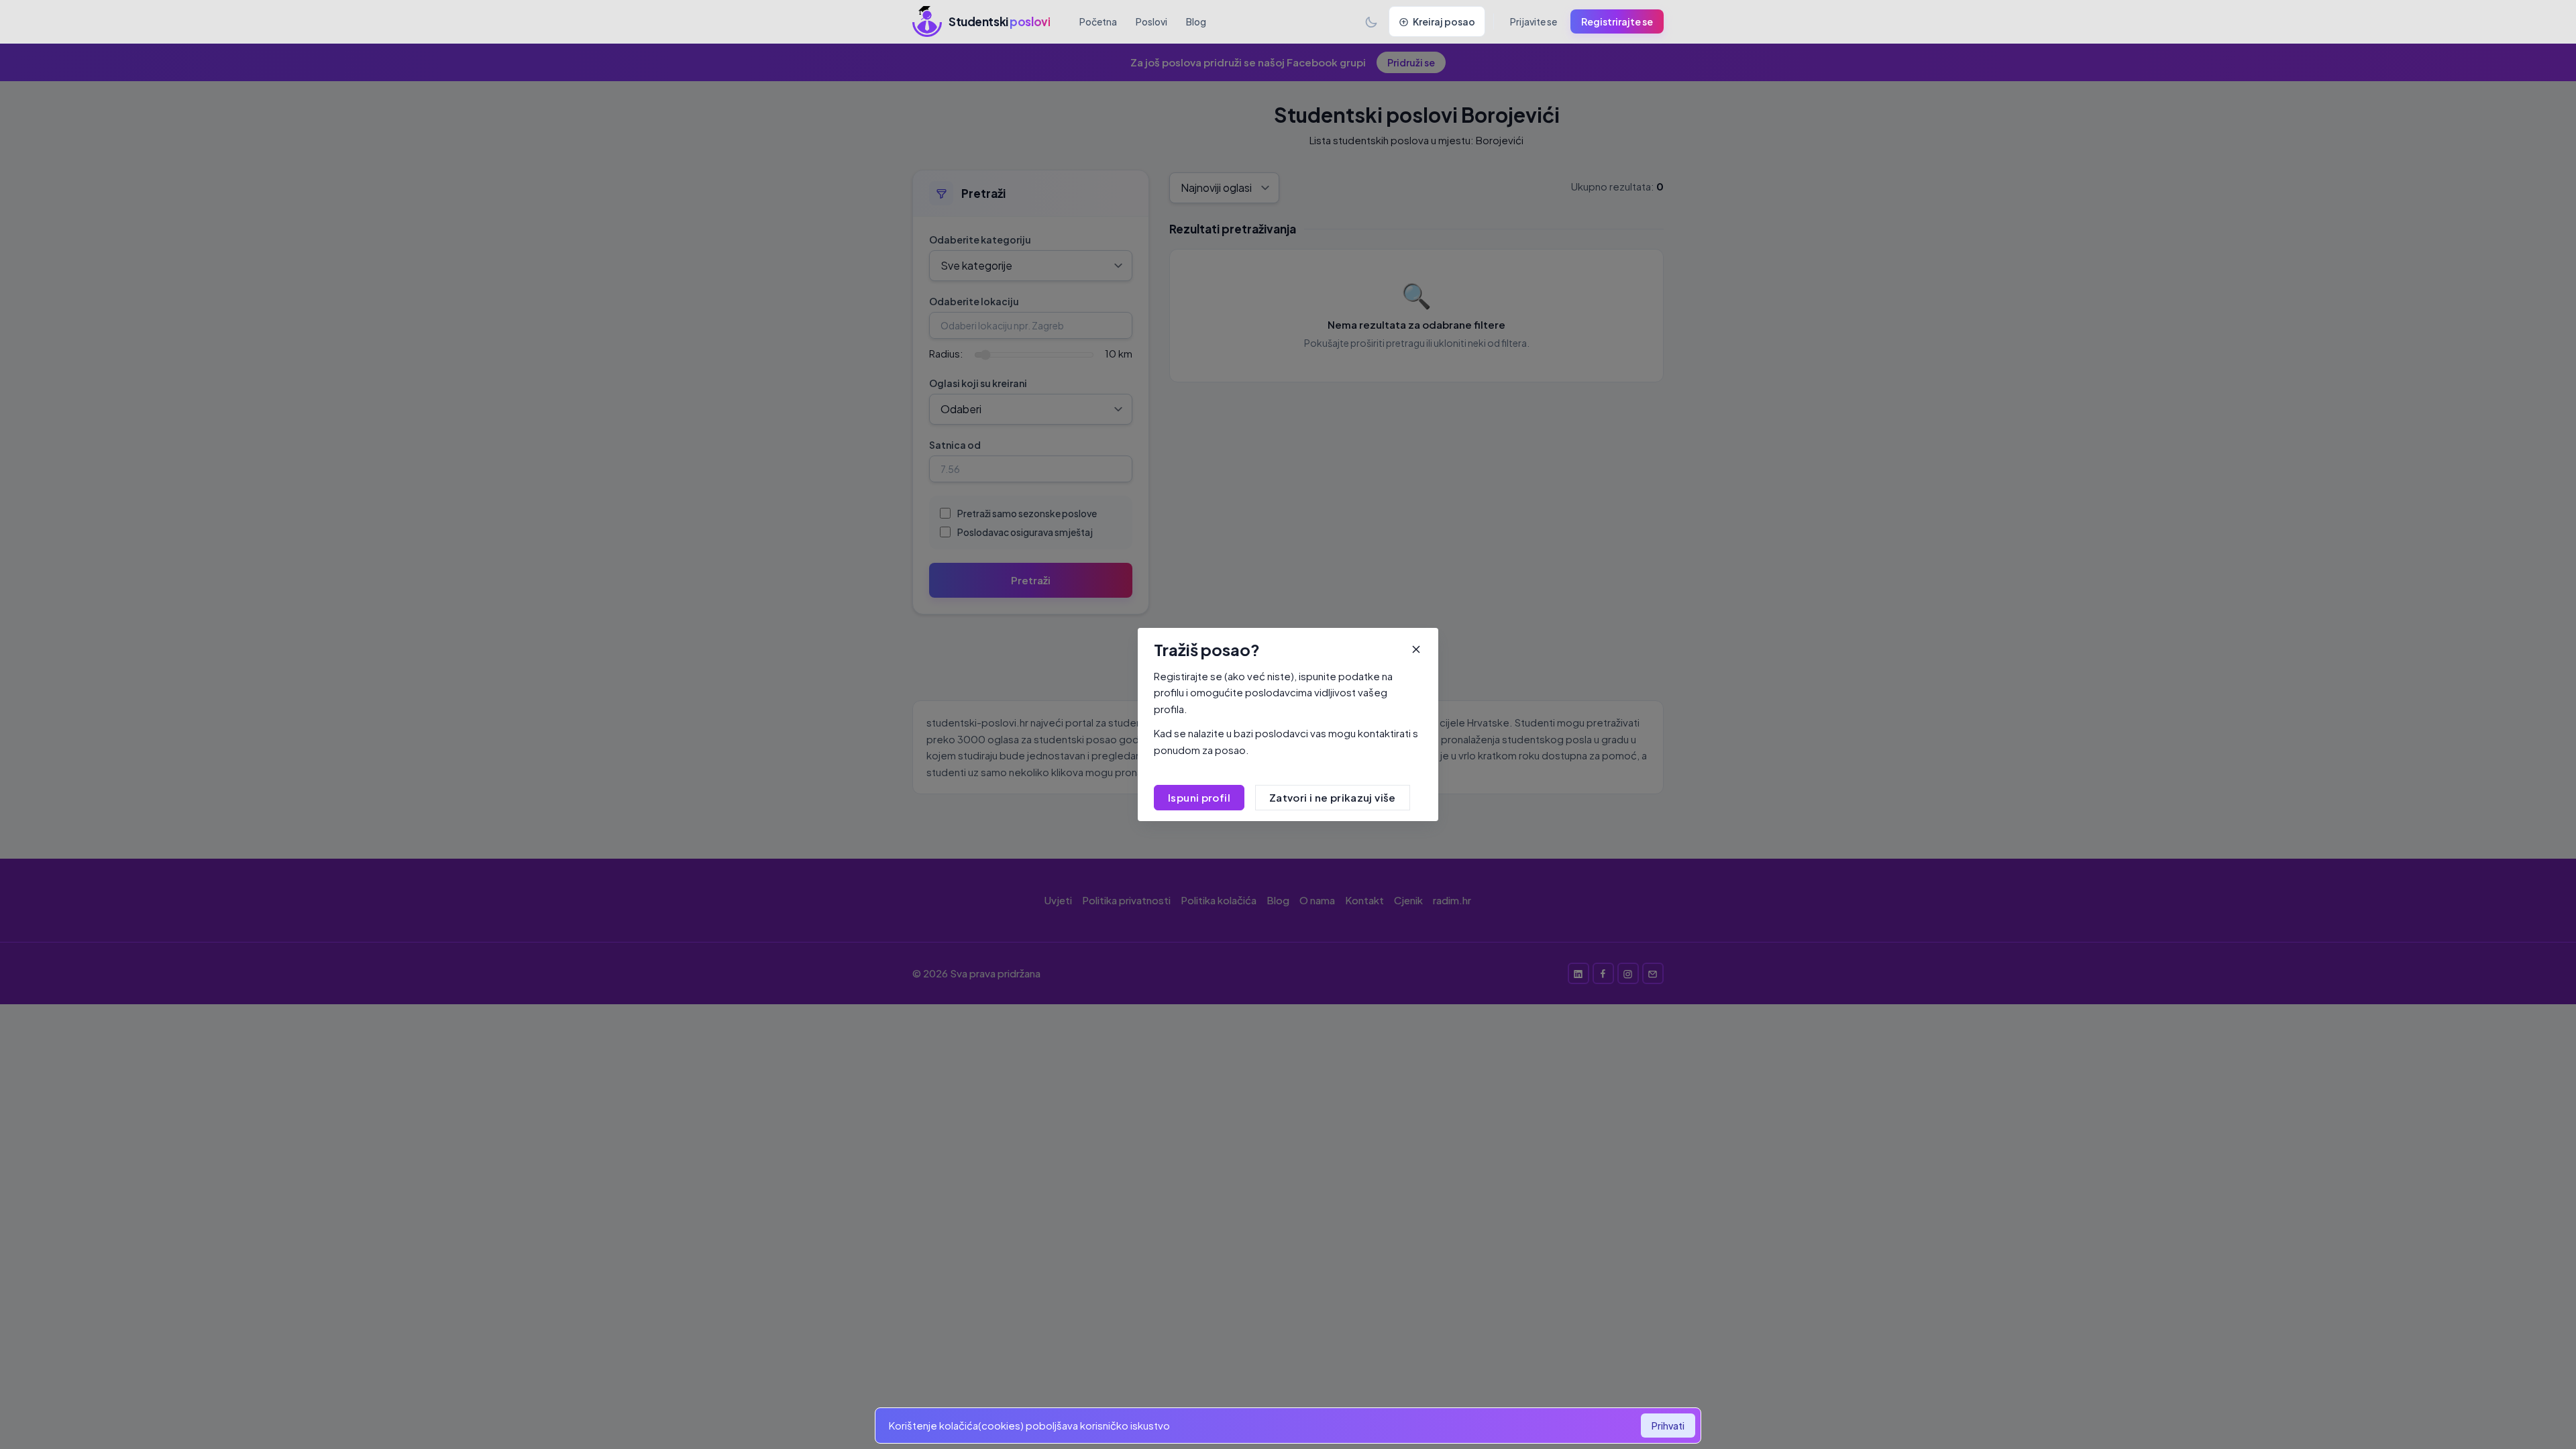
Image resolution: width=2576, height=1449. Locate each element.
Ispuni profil (1199, 797)
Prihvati (1668, 1426)
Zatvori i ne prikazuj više (1333, 797)
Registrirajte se (1617, 21)
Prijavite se (1534, 21)
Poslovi (1151, 21)
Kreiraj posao (1444, 21)
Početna (1098, 21)
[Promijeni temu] (1371, 21)
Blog (1196, 21)
